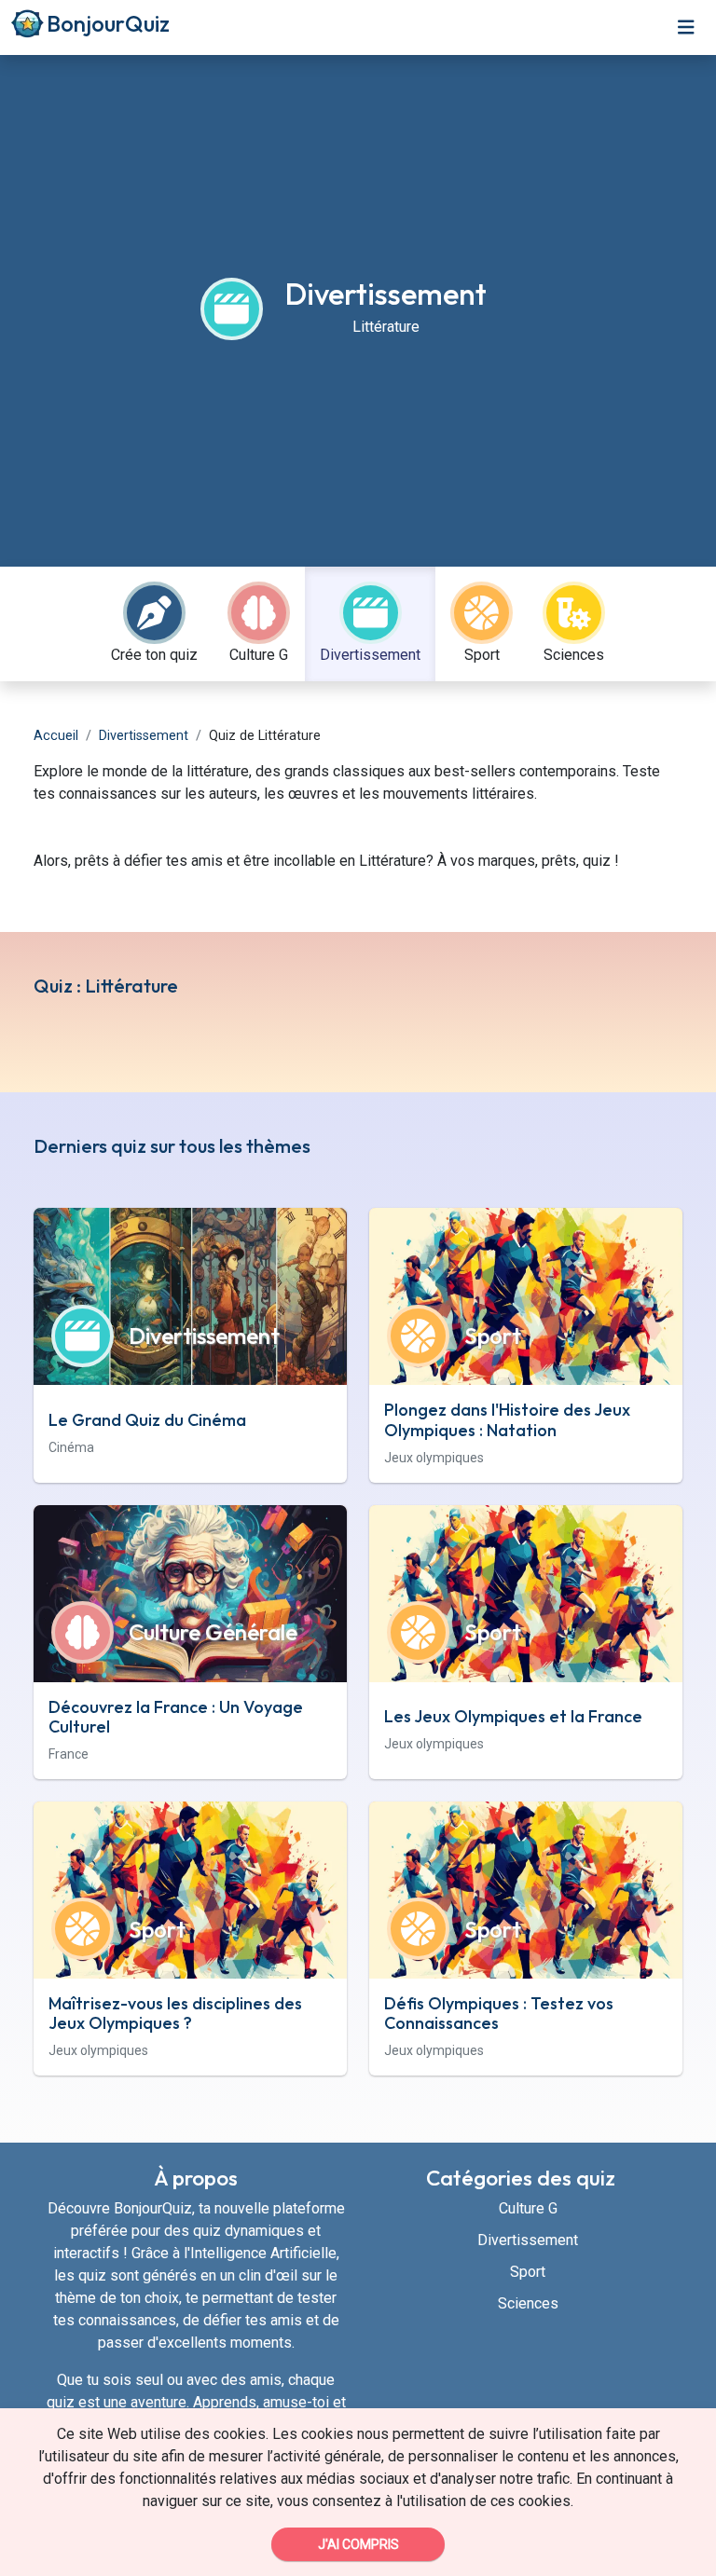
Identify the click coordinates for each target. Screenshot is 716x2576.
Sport (528, 2272)
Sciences (528, 2303)
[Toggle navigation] (686, 27)
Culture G (528, 2208)
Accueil (56, 736)
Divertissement (144, 736)
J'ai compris (358, 2544)
